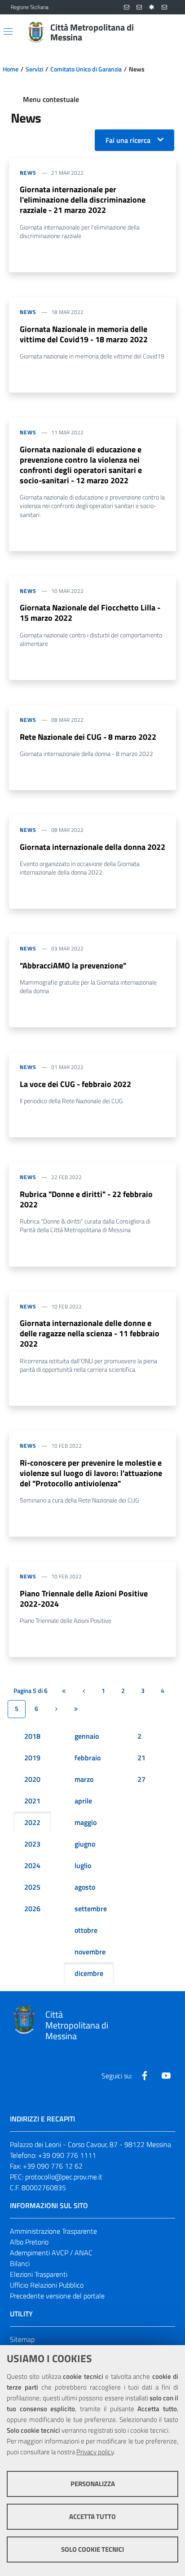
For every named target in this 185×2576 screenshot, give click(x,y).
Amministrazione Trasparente (53, 2231)
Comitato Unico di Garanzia (86, 69)
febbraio (88, 1758)
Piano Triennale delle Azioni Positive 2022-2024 (84, 1599)
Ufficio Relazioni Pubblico (47, 2285)
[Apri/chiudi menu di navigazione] (8, 31)
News (28, 173)
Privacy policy (95, 2452)
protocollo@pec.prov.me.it (64, 2177)
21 (141, 1758)
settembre (91, 1909)
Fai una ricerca (128, 140)
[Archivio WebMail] (139, 7)
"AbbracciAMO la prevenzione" (73, 965)
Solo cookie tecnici (92, 2549)
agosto (85, 1887)
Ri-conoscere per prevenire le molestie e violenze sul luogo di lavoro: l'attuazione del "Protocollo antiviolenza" (91, 1473)
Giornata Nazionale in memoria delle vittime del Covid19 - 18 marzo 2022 (84, 334)
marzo (84, 1779)
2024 (32, 1865)
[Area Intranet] (152, 7)
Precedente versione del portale (57, 2296)
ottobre (86, 1930)
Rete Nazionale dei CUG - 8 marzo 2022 (88, 737)
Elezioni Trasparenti (39, 2274)
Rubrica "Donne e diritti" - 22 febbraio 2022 (86, 1199)
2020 (32, 1779)
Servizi (34, 69)
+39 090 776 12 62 (53, 2166)
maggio (86, 1822)
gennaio (87, 1736)
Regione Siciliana (30, 7)
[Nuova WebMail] (127, 7)
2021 (32, 1801)
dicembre (89, 1973)
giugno (85, 1844)
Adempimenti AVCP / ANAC (51, 2253)
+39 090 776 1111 (67, 2155)
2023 (32, 1844)
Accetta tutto (92, 2516)
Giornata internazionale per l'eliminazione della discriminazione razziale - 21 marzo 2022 (83, 200)
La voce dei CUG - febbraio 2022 (75, 1084)
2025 (32, 1887)
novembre (90, 1952)
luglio (83, 1865)
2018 (32, 1736)
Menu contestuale (51, 99)
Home (11, 69)
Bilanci (20, 2263)
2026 (32, 1909)
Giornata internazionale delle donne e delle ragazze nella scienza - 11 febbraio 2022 (90, 1333)
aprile (83, 1801)
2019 (32, 1758)
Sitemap (22, 2339)
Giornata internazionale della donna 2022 (92, 847)
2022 (32, 1822)
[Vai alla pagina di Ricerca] (169, 32)
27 (141, 1779)
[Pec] (164, 7)
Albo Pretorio (29, 2242)
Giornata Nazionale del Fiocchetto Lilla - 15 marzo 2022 (90, 613)
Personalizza (93, 2484)
